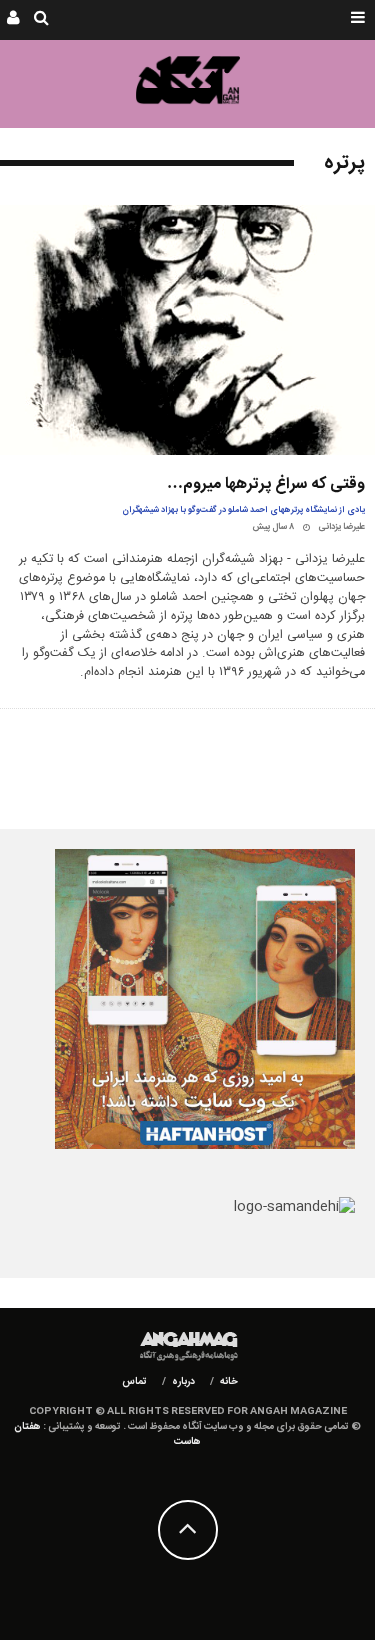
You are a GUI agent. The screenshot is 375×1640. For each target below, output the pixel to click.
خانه (229, 1382)
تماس (134, 1382)
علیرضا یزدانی (341, 527)
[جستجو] (41, 20)
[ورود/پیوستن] (13, 20)
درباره (183, 1382)
